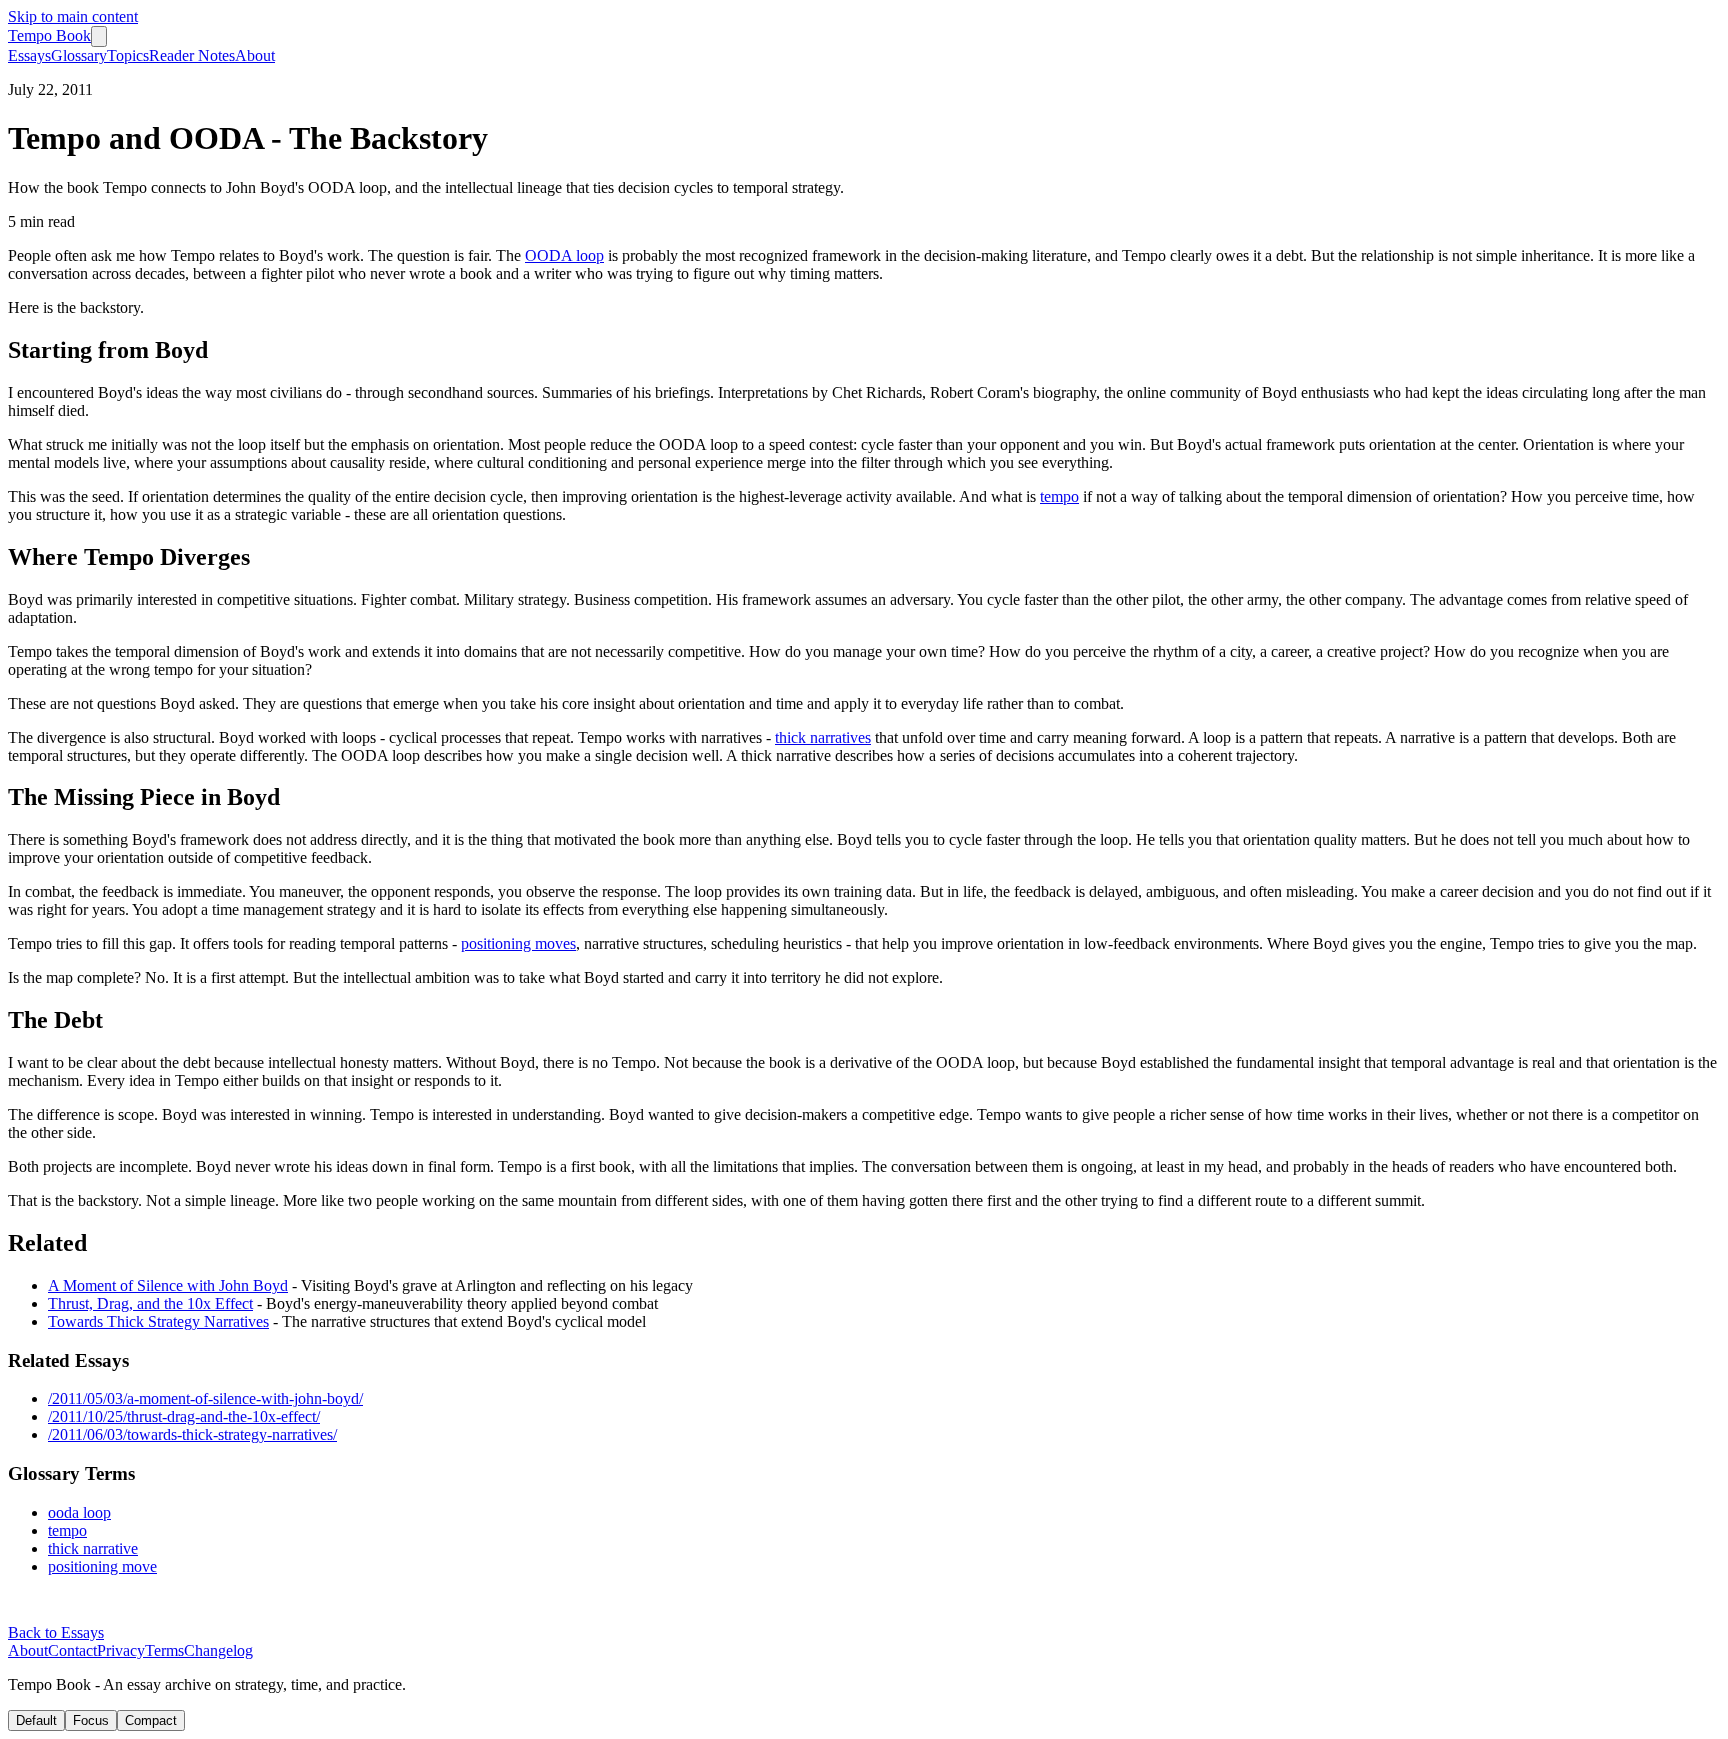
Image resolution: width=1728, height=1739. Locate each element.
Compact (151, 1720)
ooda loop (79, 1512)
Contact (72, 1650)
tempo (1059, 496)
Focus (91, 1720)
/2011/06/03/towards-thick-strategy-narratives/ (192, 1434)
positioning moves (518, 943)
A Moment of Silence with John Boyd (168, 1285)
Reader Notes (192, 55)
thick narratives (823, 737)
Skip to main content (73, 16)
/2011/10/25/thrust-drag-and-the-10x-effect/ (184, 1416)
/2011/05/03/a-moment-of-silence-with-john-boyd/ (205, 1398)
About (255, 55)
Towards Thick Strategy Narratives (158, 1321)
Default (36, 1720)
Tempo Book (49, 35)
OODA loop (564, 255)
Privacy (121, 1650)
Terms (164, 1650)
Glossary (79, 55)
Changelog (218, 1650)
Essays (29, 55)
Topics (128, 55)
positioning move (102, 1566)
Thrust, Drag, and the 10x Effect (150, 1303)
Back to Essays (56, 1632)
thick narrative (93, 1548)
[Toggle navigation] (99, 36)
